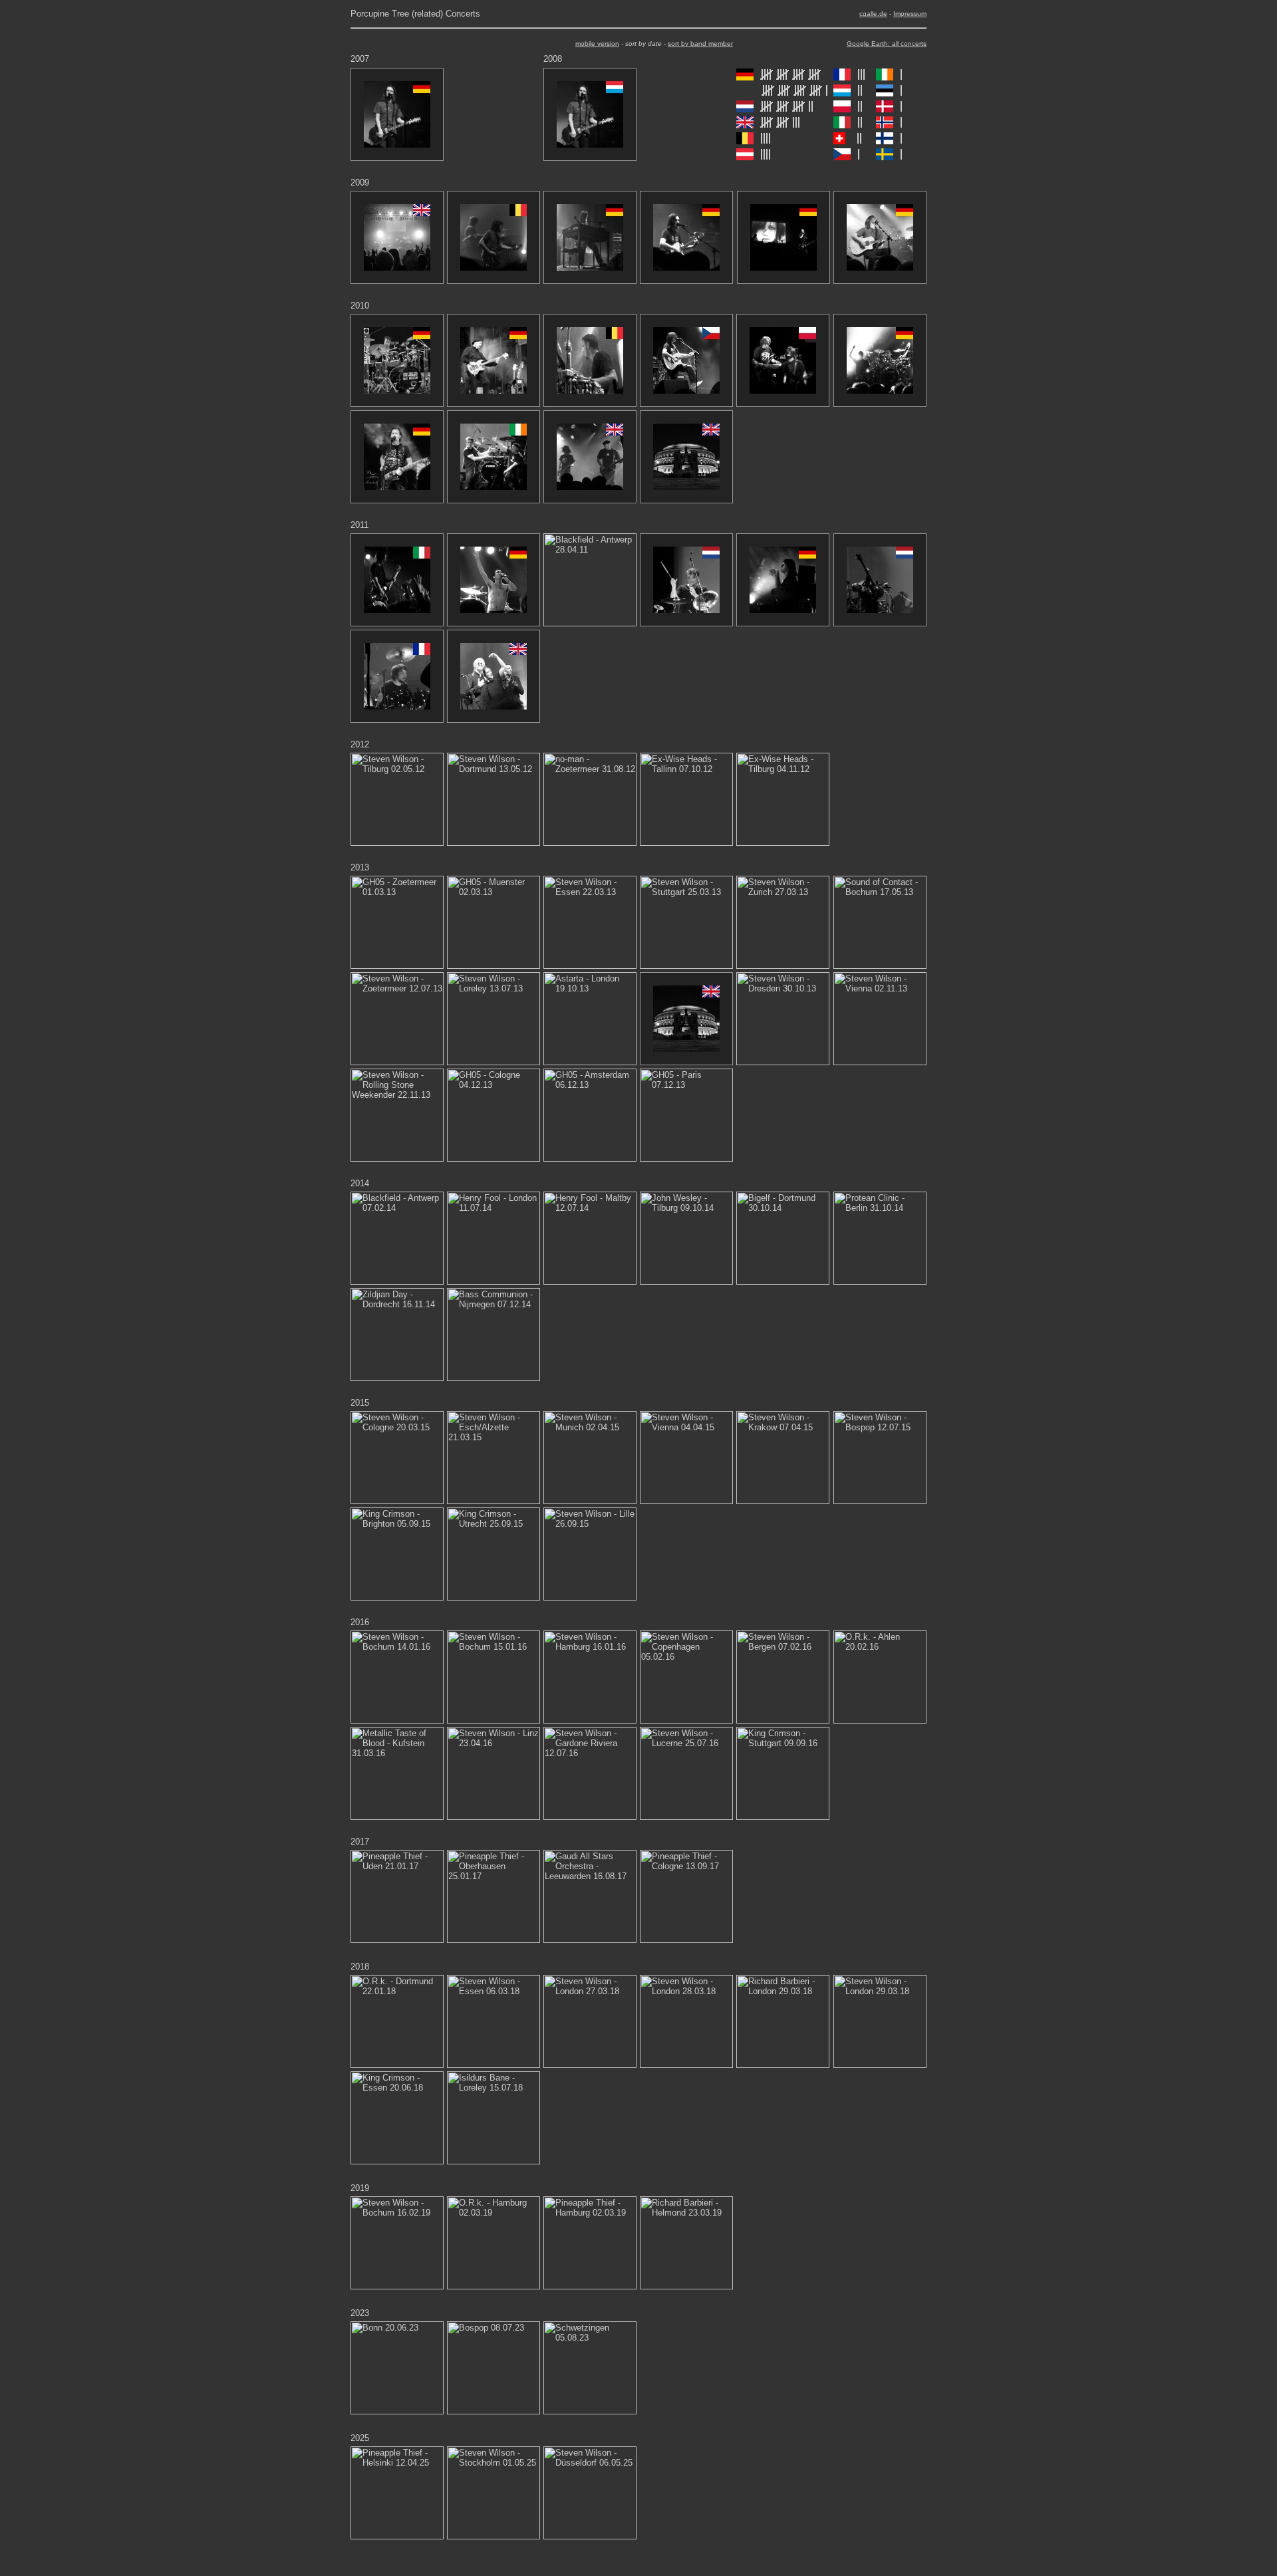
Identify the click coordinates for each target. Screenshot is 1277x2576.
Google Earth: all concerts (887, 44)
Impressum (910, 14)
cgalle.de (873, 14)
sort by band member (700, 44)
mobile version (597, 44)
